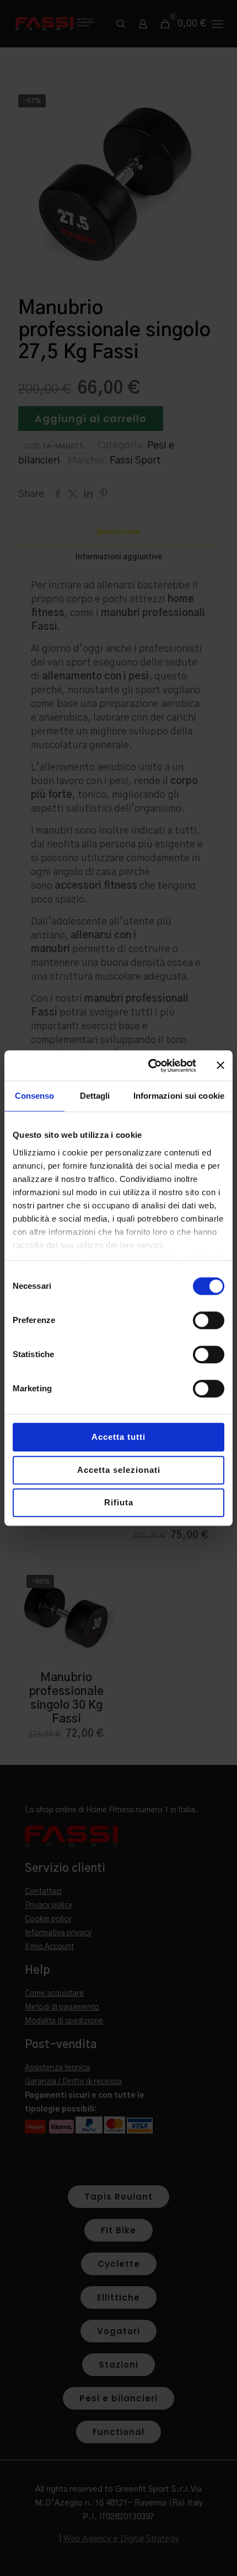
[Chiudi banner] (220, 1066)
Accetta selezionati (119, 1470)
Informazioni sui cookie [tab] (179, 1096)
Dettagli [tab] (95, 1096)
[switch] (209, 1320)
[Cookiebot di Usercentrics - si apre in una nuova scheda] (149, 1066)
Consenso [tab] (35, 1096)
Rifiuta (119, 1502)
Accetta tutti (118, 1437)
